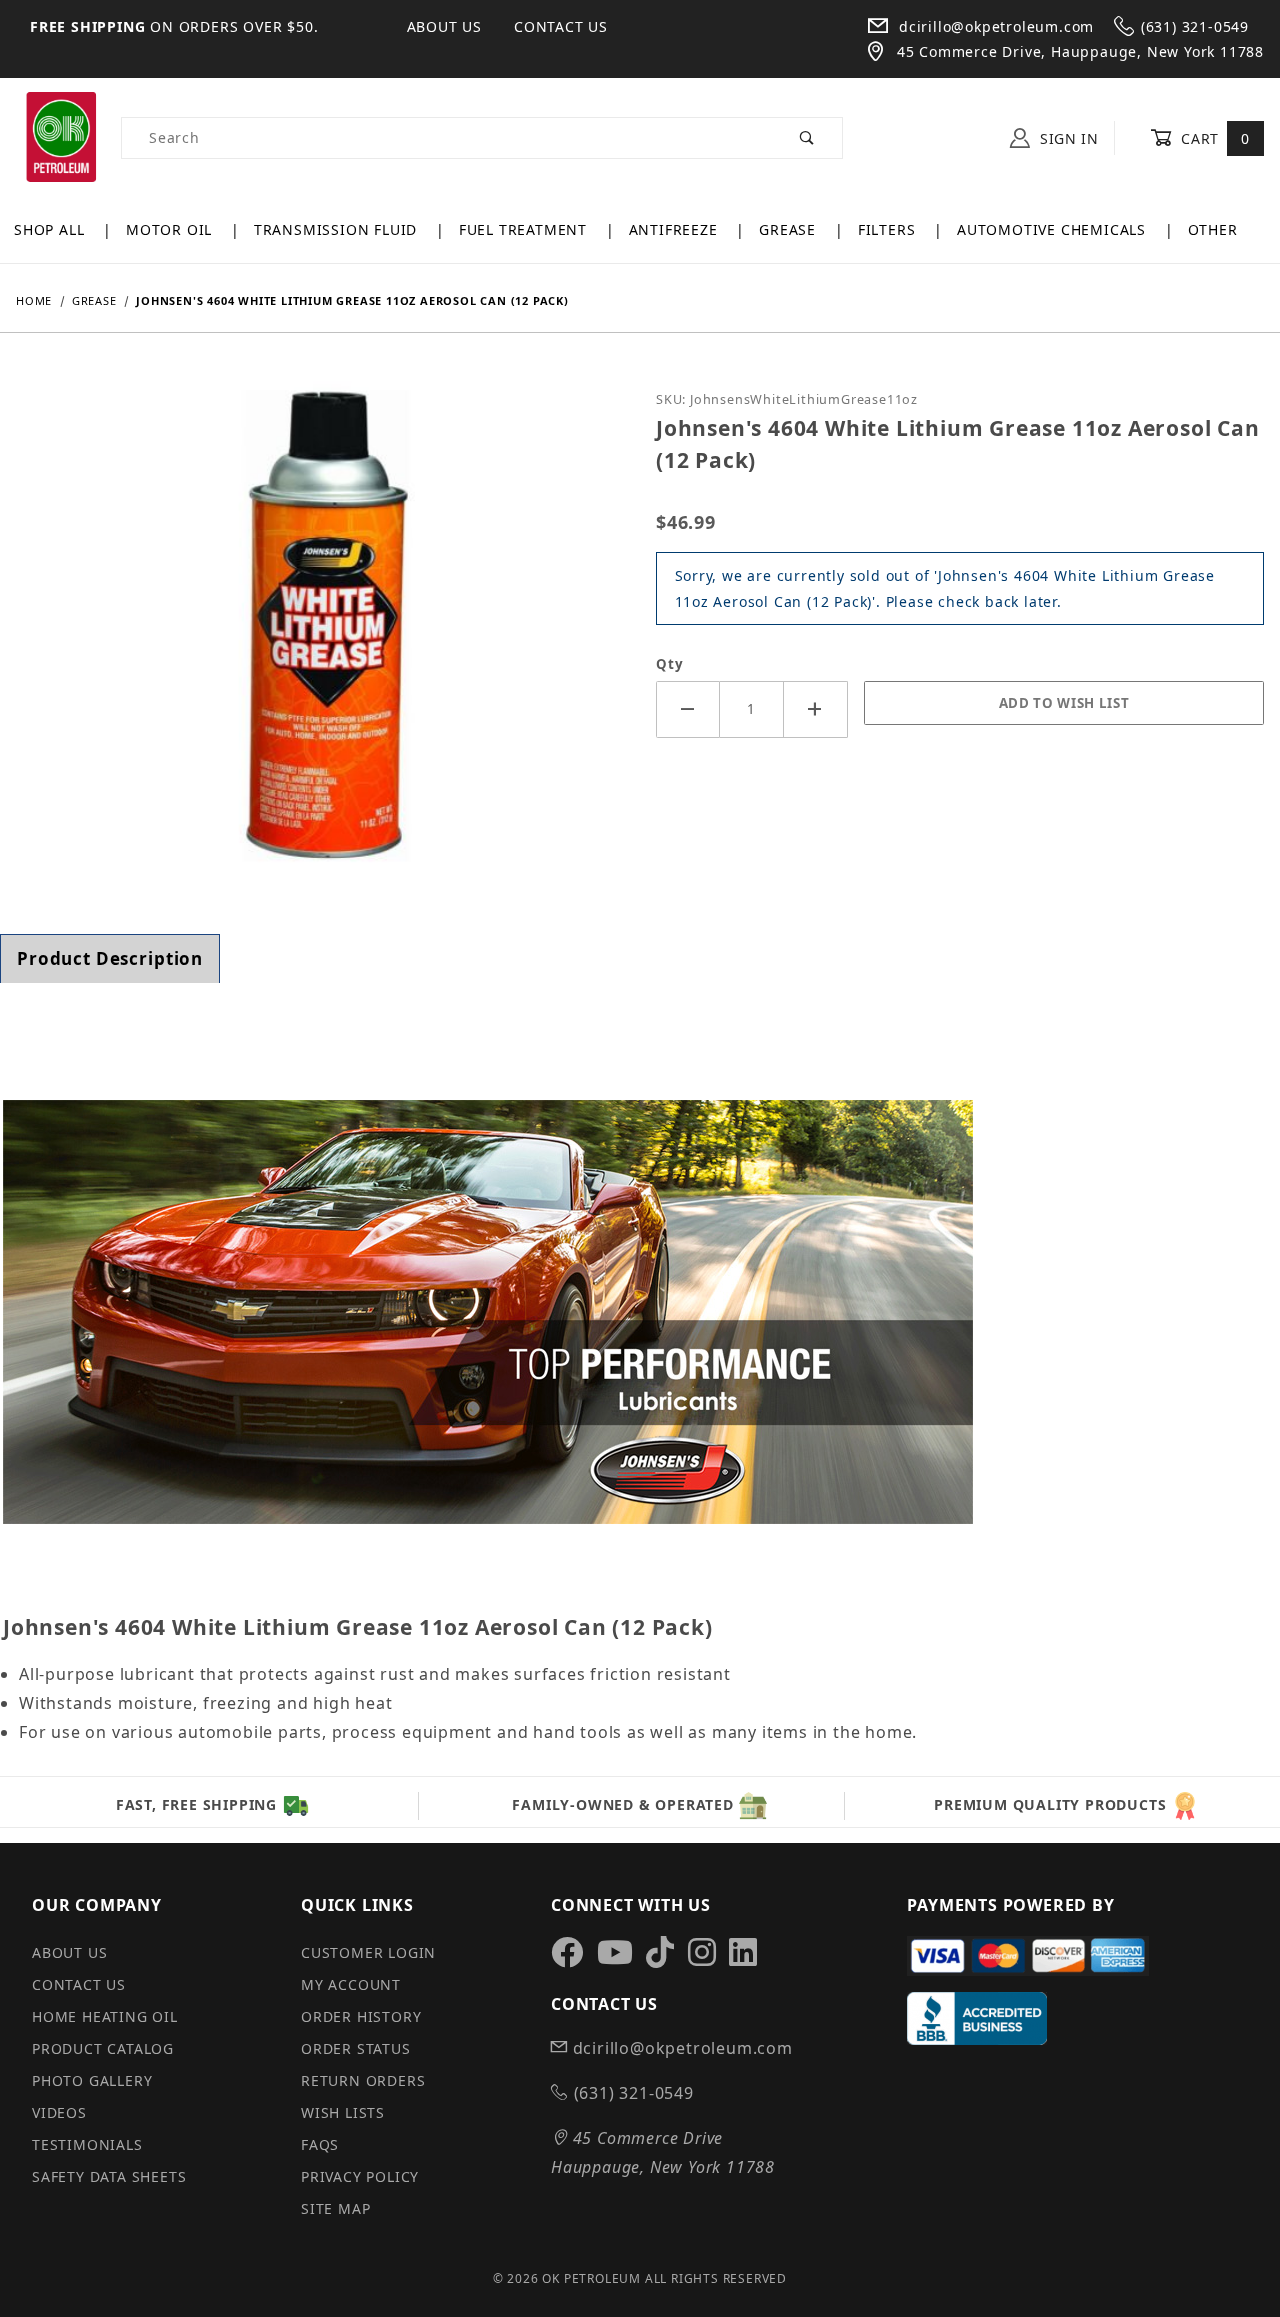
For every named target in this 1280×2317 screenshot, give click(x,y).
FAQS (320, 2144)
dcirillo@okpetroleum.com (994, 26)
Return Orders (363, 2080)
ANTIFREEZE (676, 229)
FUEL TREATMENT (525, 229)
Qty (669, 664)
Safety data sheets (109, 2176)
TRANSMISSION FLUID (338, 229)
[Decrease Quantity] (688, 709)
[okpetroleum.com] (60, 136)
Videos (59, 2112)
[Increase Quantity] (816, 709)
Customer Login (368, 1952)
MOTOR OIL (171, 229)
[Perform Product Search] (807, 138)
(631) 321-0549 (1195, 26)
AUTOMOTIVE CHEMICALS (1054, 229)
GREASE (790, 229)
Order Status (356, 2048)
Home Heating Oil (105, 2016)
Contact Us (561, 26)
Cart (1213, 138)
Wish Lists (343, 2112)
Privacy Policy (360, 2176)
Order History (361, 2016)
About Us (444, 26)
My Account (351, 1984)
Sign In (1067, 138)
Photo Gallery (92, 2080)
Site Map (335, 2208)
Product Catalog (103, 2048)
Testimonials (87, 2144)
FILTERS (889, 229)
